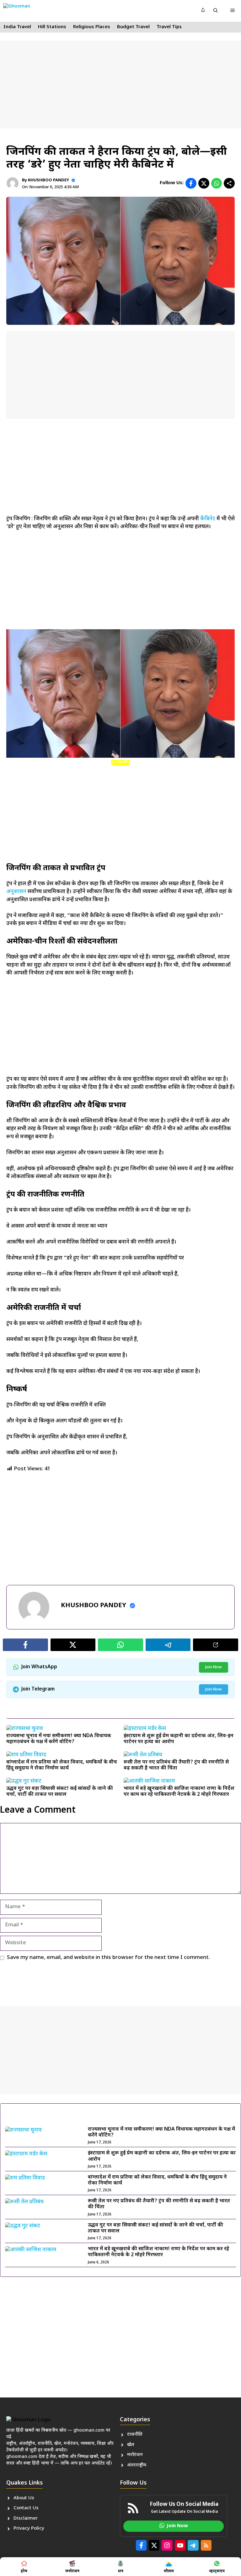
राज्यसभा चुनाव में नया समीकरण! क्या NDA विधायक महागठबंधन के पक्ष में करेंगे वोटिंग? (59, 1739)
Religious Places (92, 27)
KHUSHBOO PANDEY (48, 180)
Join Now (214, 1667)
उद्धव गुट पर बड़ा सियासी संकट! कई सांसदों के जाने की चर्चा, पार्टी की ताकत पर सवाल (60, 1792)
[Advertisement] (120, 85)
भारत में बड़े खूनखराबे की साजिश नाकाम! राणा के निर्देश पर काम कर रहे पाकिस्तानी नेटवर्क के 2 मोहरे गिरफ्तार (179, 1792)
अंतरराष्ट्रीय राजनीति (29, 1572)
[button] (216, 11)
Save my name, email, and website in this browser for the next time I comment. (108, 1958)
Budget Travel (133, 27)
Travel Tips (169, 27)
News (19, 140)
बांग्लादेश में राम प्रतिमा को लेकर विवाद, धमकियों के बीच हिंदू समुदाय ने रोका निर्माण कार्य (62, 1765)
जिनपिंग (114, 1572)
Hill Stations (52, 27)
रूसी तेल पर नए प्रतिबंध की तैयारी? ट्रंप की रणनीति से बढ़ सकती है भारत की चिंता (176, 1765)
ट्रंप (124, 1572)
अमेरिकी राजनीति (92, 1572)
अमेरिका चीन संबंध (61, 1572)
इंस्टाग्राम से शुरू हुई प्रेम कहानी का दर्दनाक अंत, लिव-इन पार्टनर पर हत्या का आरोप (179, 1739)
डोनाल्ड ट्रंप (137, 1572)
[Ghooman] (23, 11)
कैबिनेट (208, 519)
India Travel (17, 27)
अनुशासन (16, 892)
